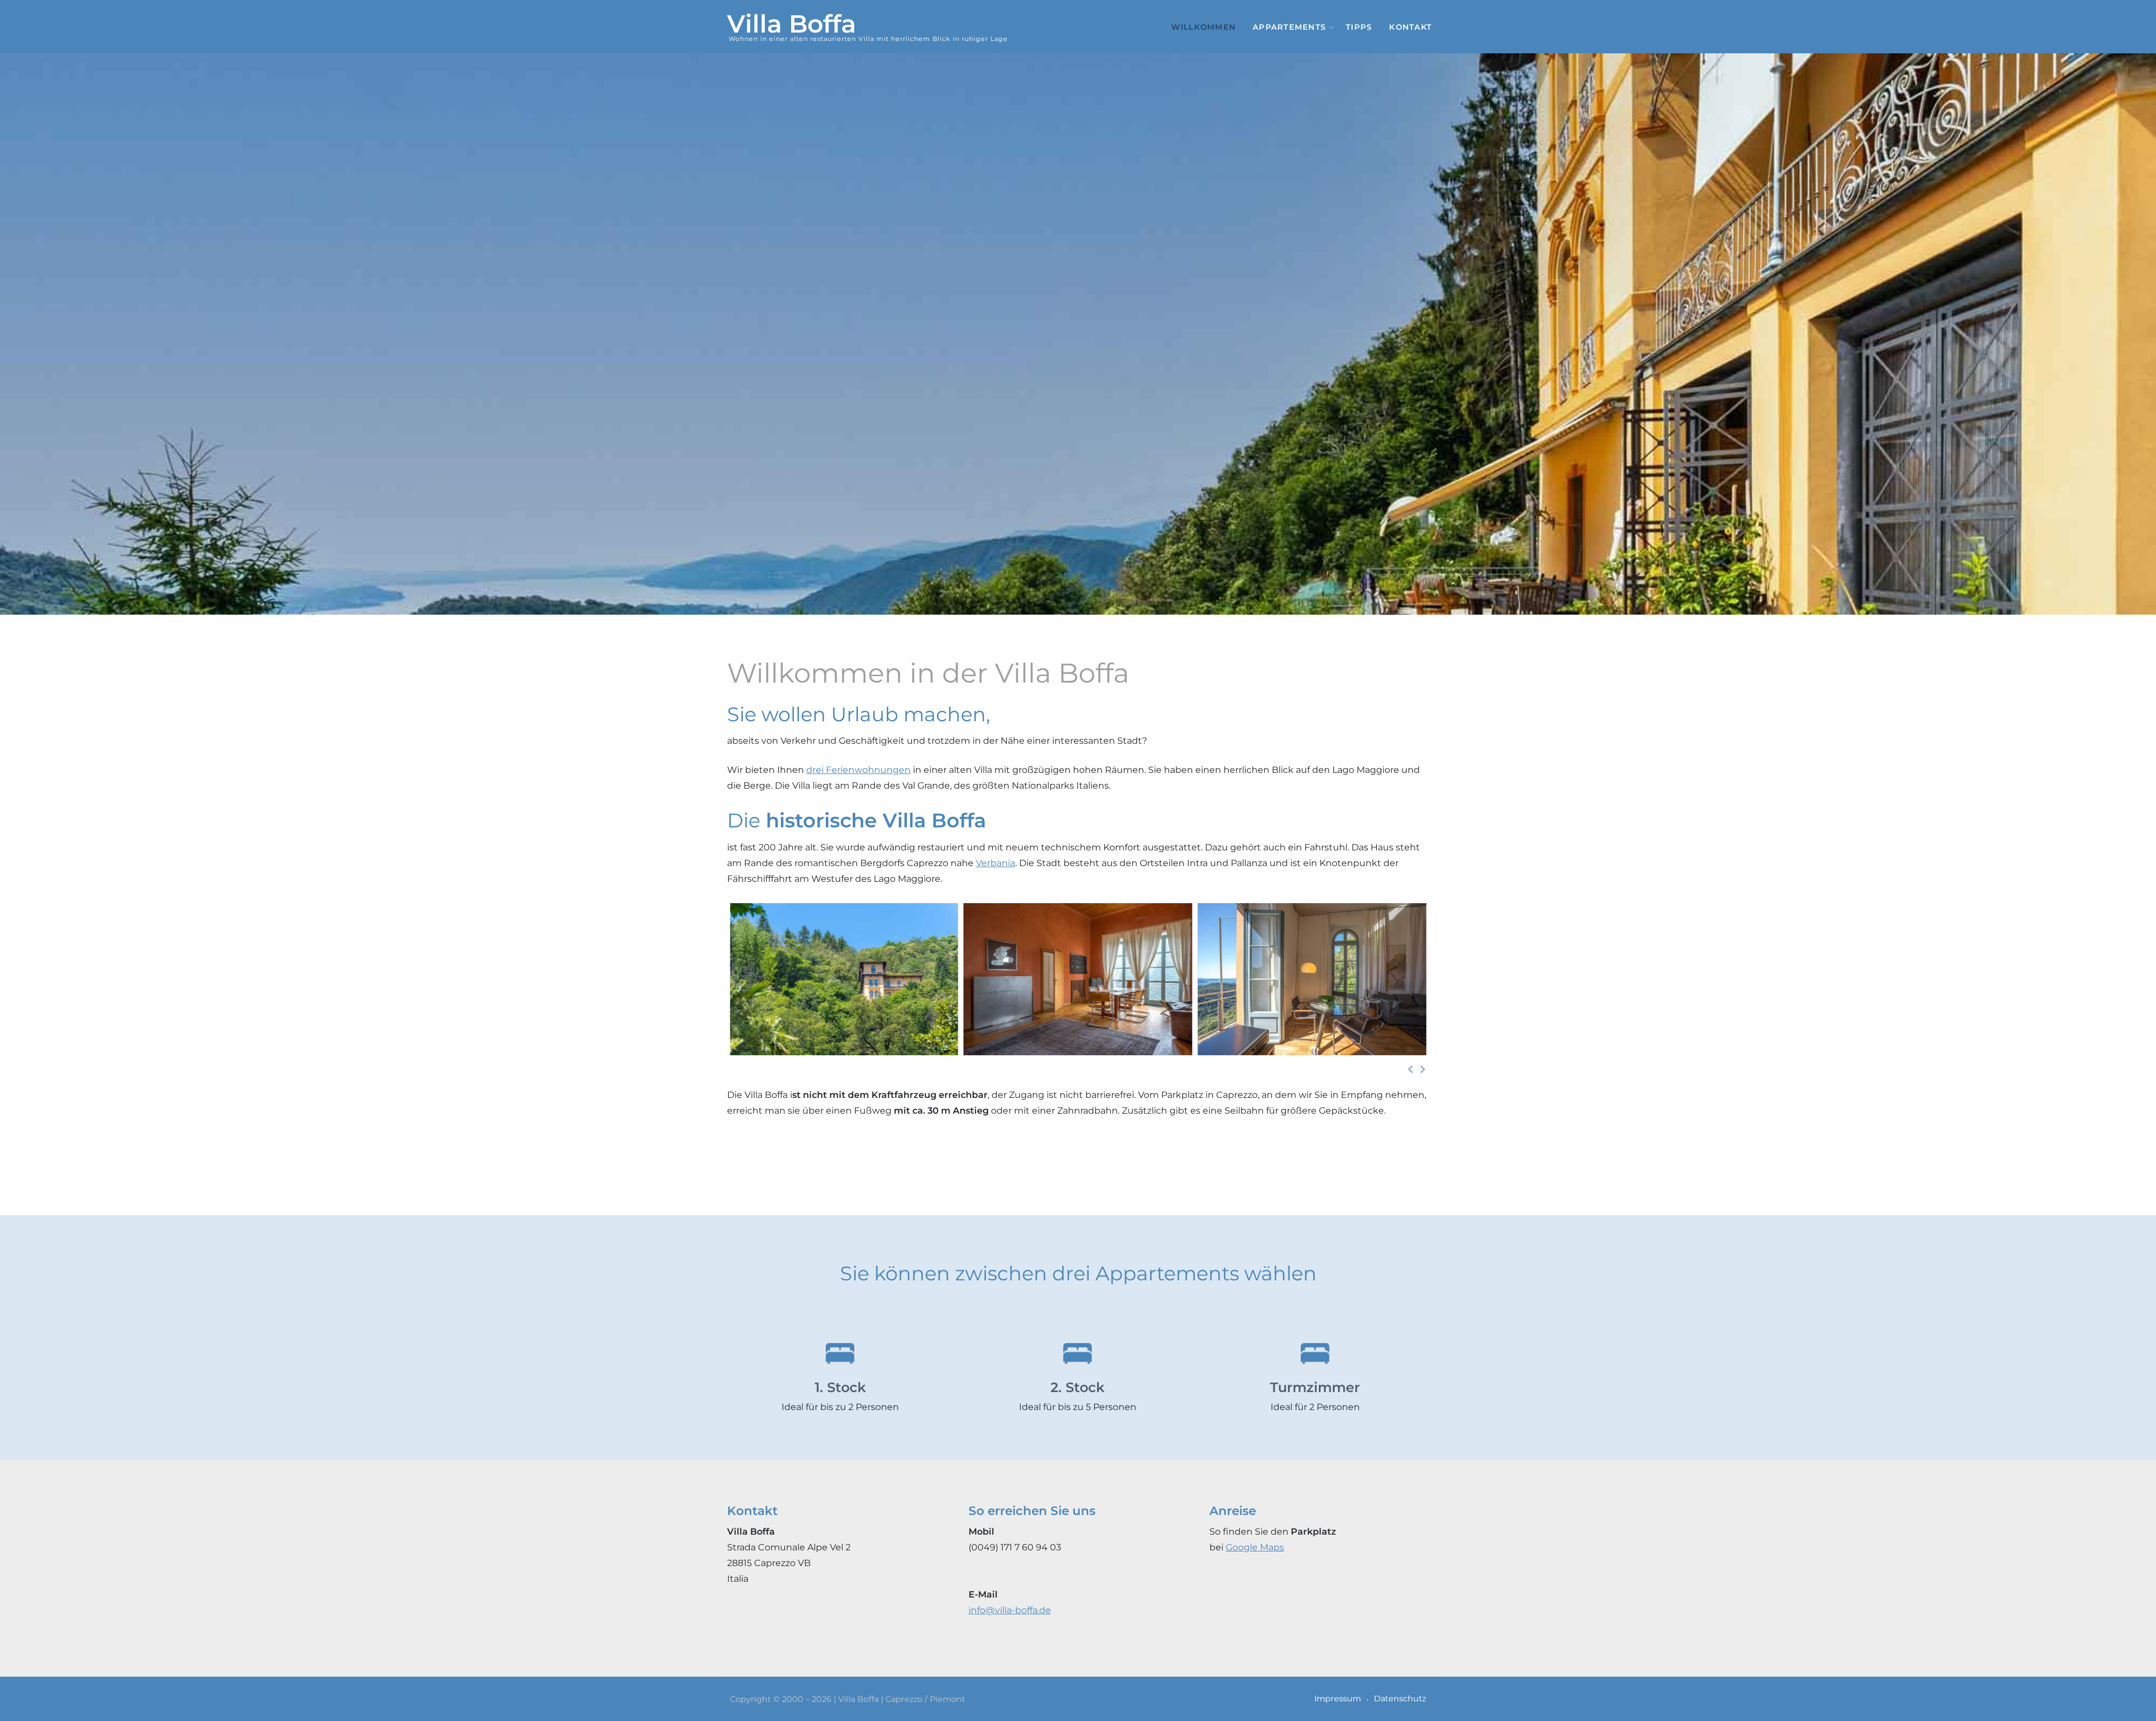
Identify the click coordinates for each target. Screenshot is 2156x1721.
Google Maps (1255, 1547)
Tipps (1359, 27)
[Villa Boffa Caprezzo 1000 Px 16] (1078, 979)
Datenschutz (1400, 1699)
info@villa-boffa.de (1010, 1610)
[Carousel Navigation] (1078, 1069)
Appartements (1289, 27)
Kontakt (1410, 27)
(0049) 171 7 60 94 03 (1015, 1547)
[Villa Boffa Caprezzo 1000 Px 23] (1312, 979)
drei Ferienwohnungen (858, 770)
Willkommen (1204, 27)
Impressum (1338, 1699)
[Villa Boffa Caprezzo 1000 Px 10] (844, 979)
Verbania (995, 863)
